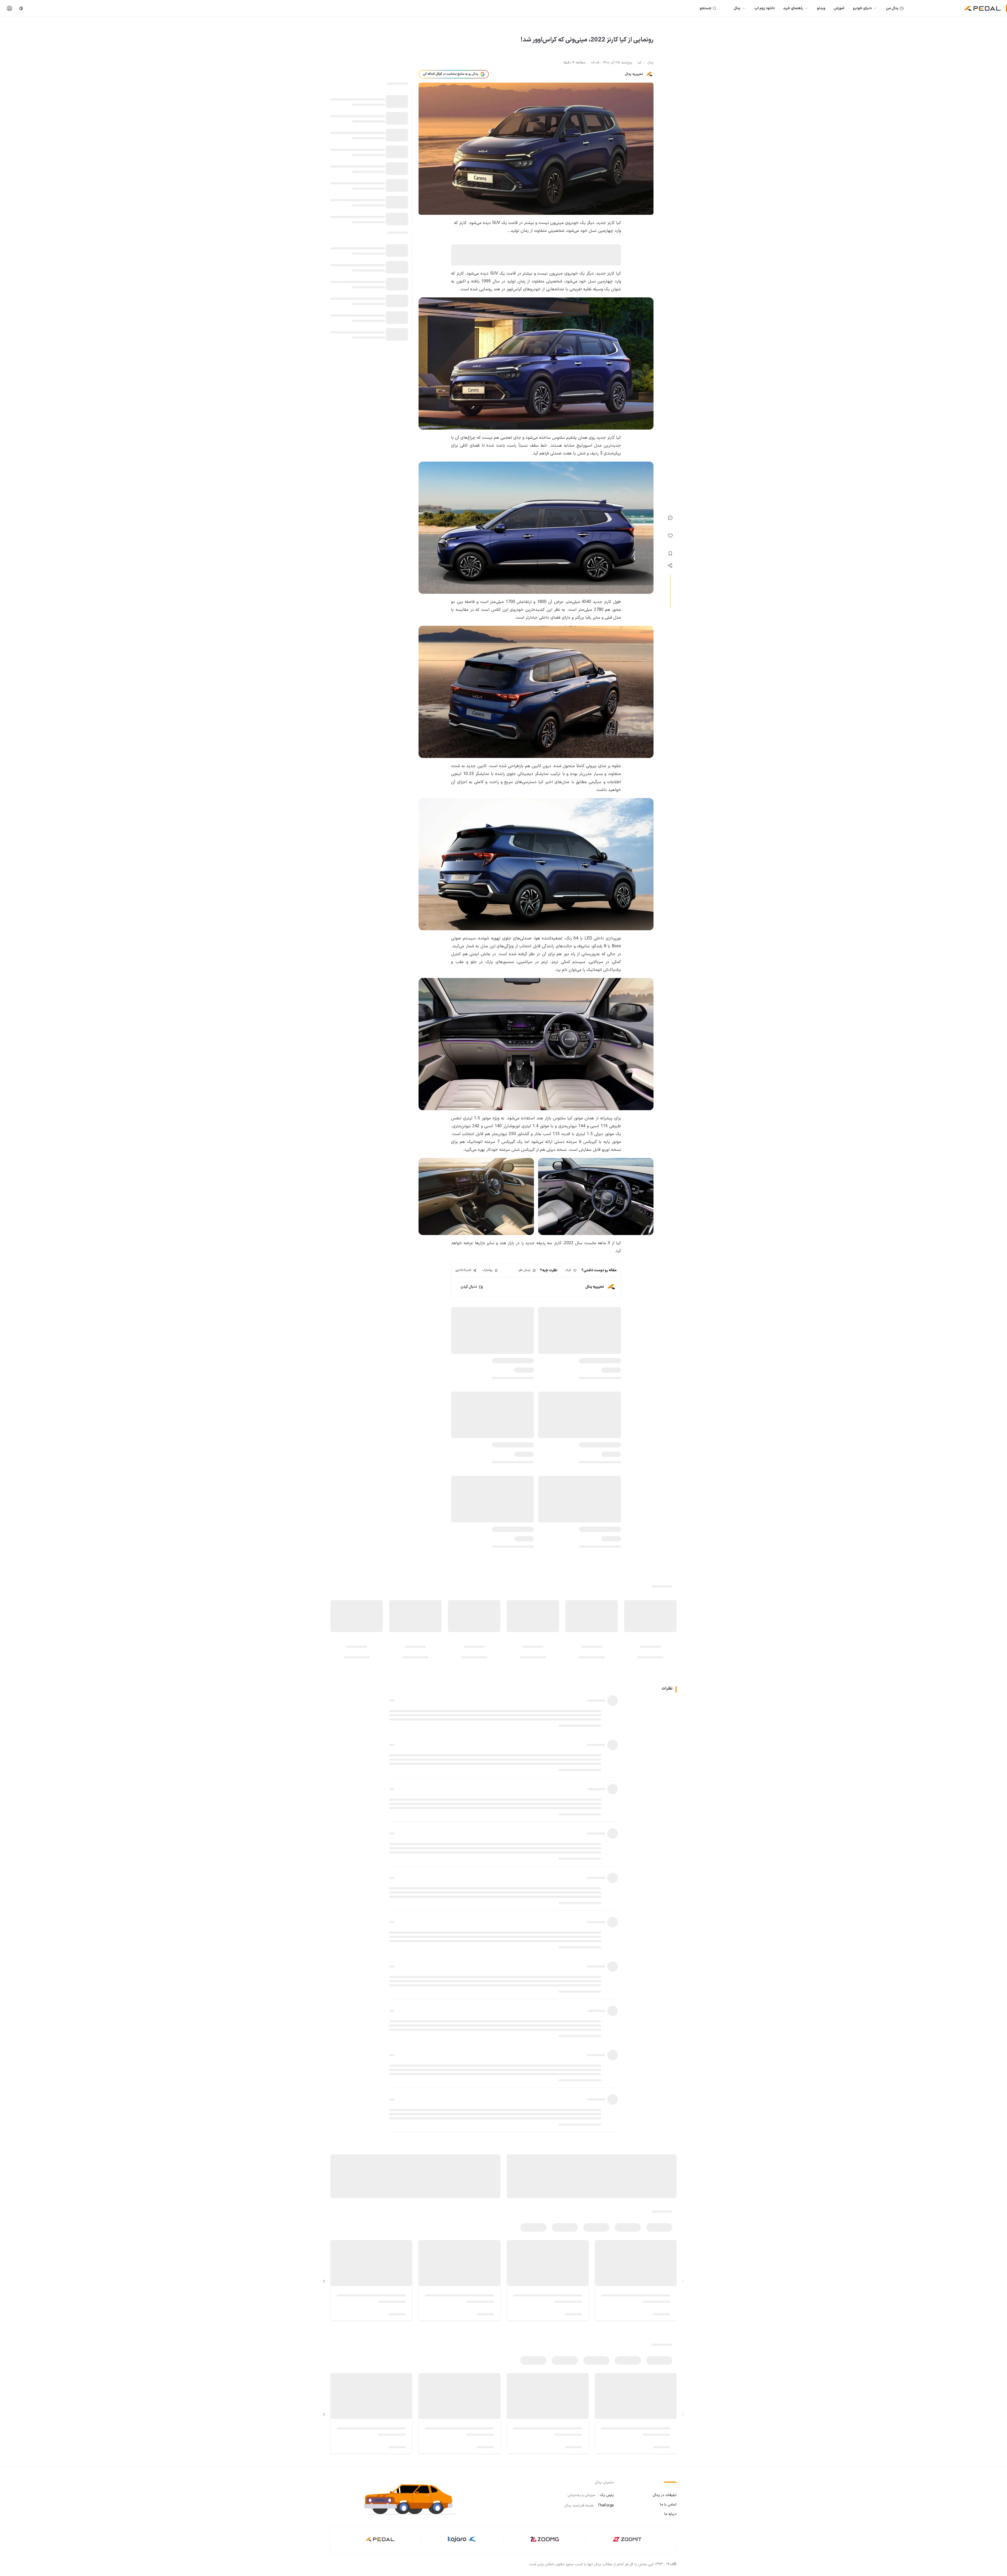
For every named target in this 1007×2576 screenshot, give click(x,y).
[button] (414, 2498)
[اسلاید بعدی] (324, 2281)
